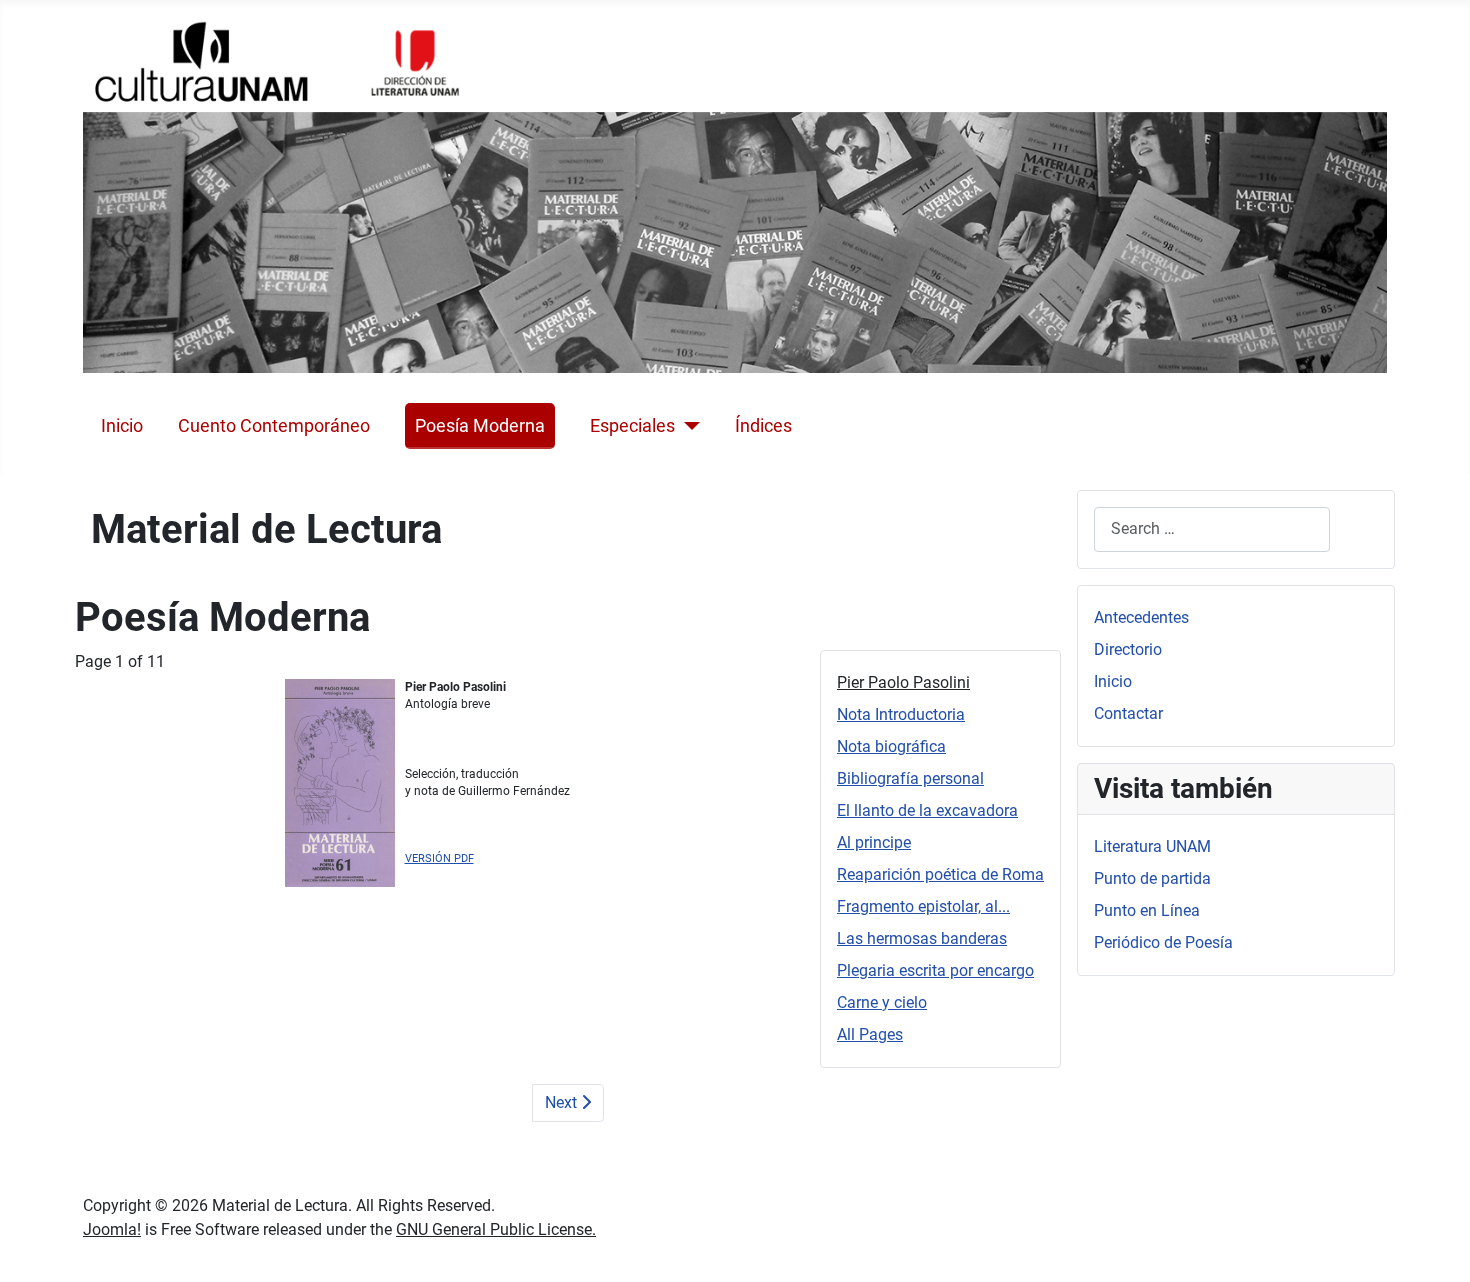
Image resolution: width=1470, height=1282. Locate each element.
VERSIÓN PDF (439, 858)
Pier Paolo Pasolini (903, 682)
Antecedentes (1141, 617)
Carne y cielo (882, 1002)
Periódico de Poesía (1163, 942)
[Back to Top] (1435, 1245)
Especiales (632, 426)
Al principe (874, 842)
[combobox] (1212, 529)
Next (563, 1102)
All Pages (870, 1034)
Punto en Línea (1147, 910)
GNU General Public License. (496, 1229)
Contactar (1128, 713)
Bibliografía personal (910, 778)
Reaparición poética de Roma (940, 874)
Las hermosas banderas (922, 938)
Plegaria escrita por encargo (935, 970)
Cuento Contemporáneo (274, 426)
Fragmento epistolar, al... (923, 906)
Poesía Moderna (480, 426)
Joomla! (112, 1229)
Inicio (122, 426)
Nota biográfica (891, 746)
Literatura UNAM (1152, 846)
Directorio (1128, 649)
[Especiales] (687, 426)
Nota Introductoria (901, 714)
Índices (763, 426)
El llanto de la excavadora (927, 810)
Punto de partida (1152, 878)
